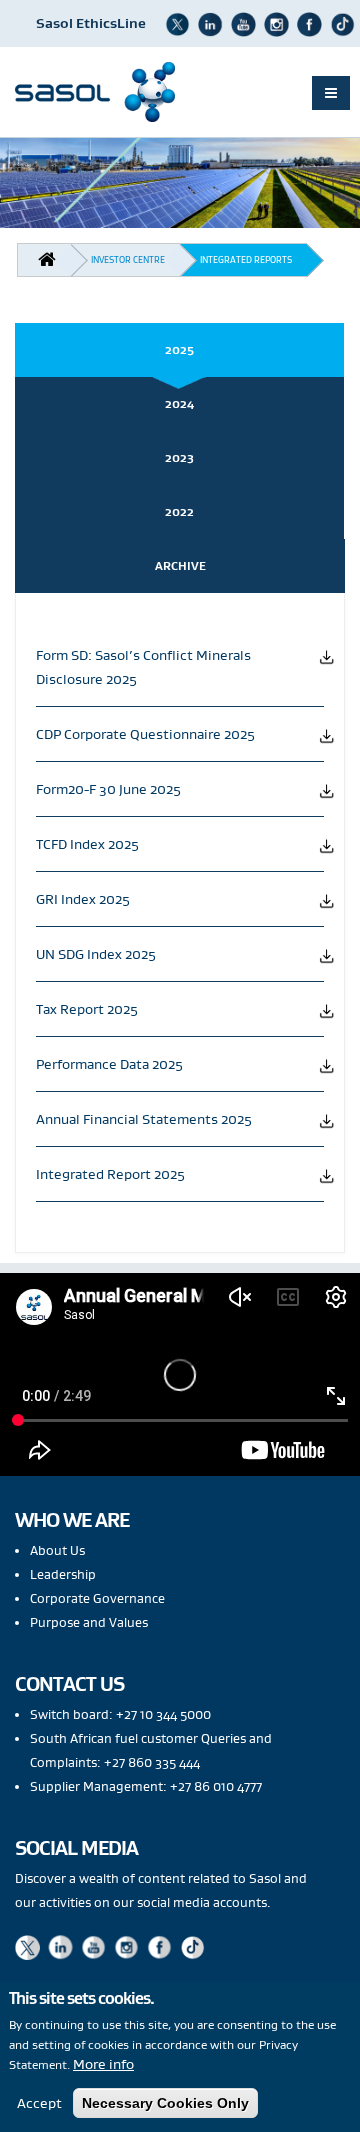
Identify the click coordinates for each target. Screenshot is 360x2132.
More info (103, 2064)
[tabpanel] (180, 915)
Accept (39, 2103)
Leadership (63, 1574)
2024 (179, 403)
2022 (179, 511)
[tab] (180, 350)
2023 (179, 457)
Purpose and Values (89, 1622)
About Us (57, 1550)
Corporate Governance (97, 1598)
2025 (179, 349)
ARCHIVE (180, 565)
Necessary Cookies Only (165, 2103)
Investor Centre (128, 259)
